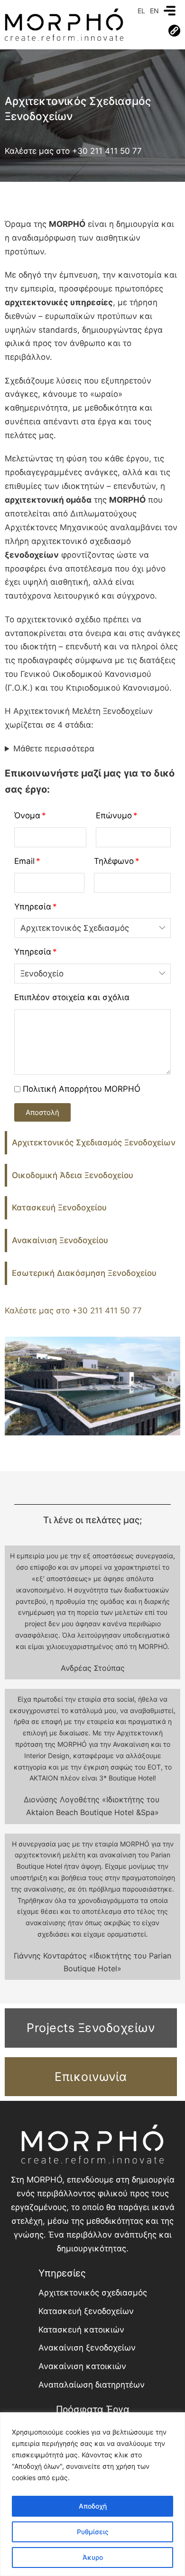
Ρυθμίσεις (93, 2532)
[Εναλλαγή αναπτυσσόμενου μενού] (174, 31)
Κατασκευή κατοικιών (81, 2330)
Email (24, 861)
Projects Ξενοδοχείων (91, 2028)
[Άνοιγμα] (170, 11)
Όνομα (27, 815)
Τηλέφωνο (114, 861)
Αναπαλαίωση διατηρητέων (92, 2385)
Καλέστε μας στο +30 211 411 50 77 (73, 151)
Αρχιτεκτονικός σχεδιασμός (93, 2293)
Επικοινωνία (91, 2077)
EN (154, 11)
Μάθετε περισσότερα (54, 749)
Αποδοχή (93, 2506)
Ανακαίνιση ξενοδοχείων (87, 2348)
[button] (42, 1112)
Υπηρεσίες (62, 2273)
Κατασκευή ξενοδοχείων (86, 2311)
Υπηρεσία (33, 907)
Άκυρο (93, 2557)
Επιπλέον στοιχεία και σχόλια (72, 997)
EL (141, 11)
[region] (92, 2494)
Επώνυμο (114, 815)
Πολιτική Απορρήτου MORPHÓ (82, 1089)
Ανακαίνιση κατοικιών (82, 2366)
